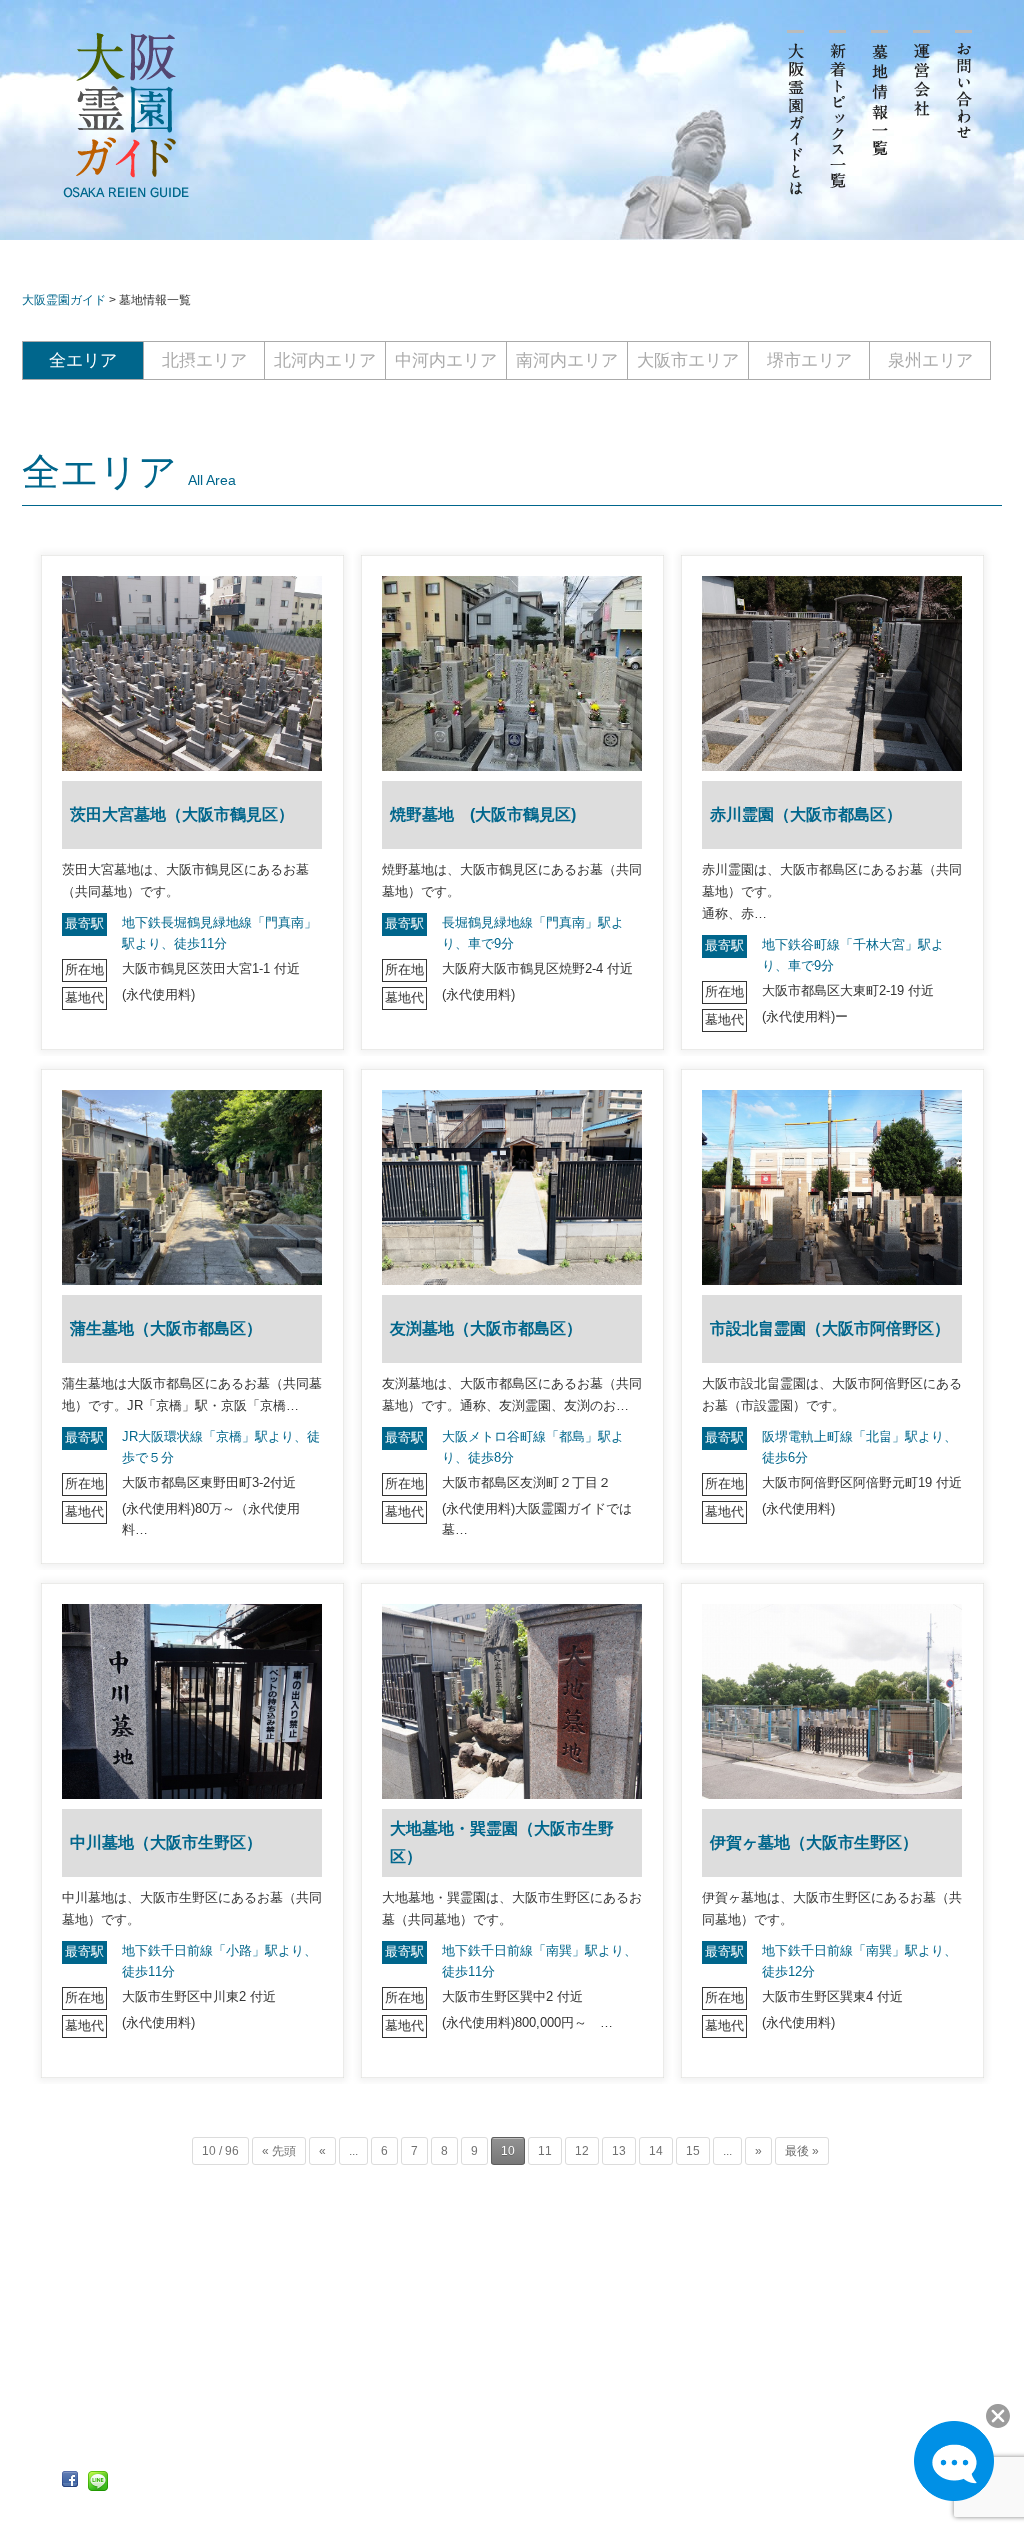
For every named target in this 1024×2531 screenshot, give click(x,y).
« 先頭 (279, 2151)
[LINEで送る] (98, 2481)
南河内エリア (567, 360)
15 (693, 2151)
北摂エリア (204, 360)
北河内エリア (325, 360)
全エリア (83, 360)
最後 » (802, 2151)
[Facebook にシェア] (70, 2480)
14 (656, 2151)
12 (582, 2151)
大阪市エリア (688, 360)
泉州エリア (930, 360)
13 (619, 2151)
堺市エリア (809, 360)
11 (545, 2151)
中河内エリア (446, 360)
